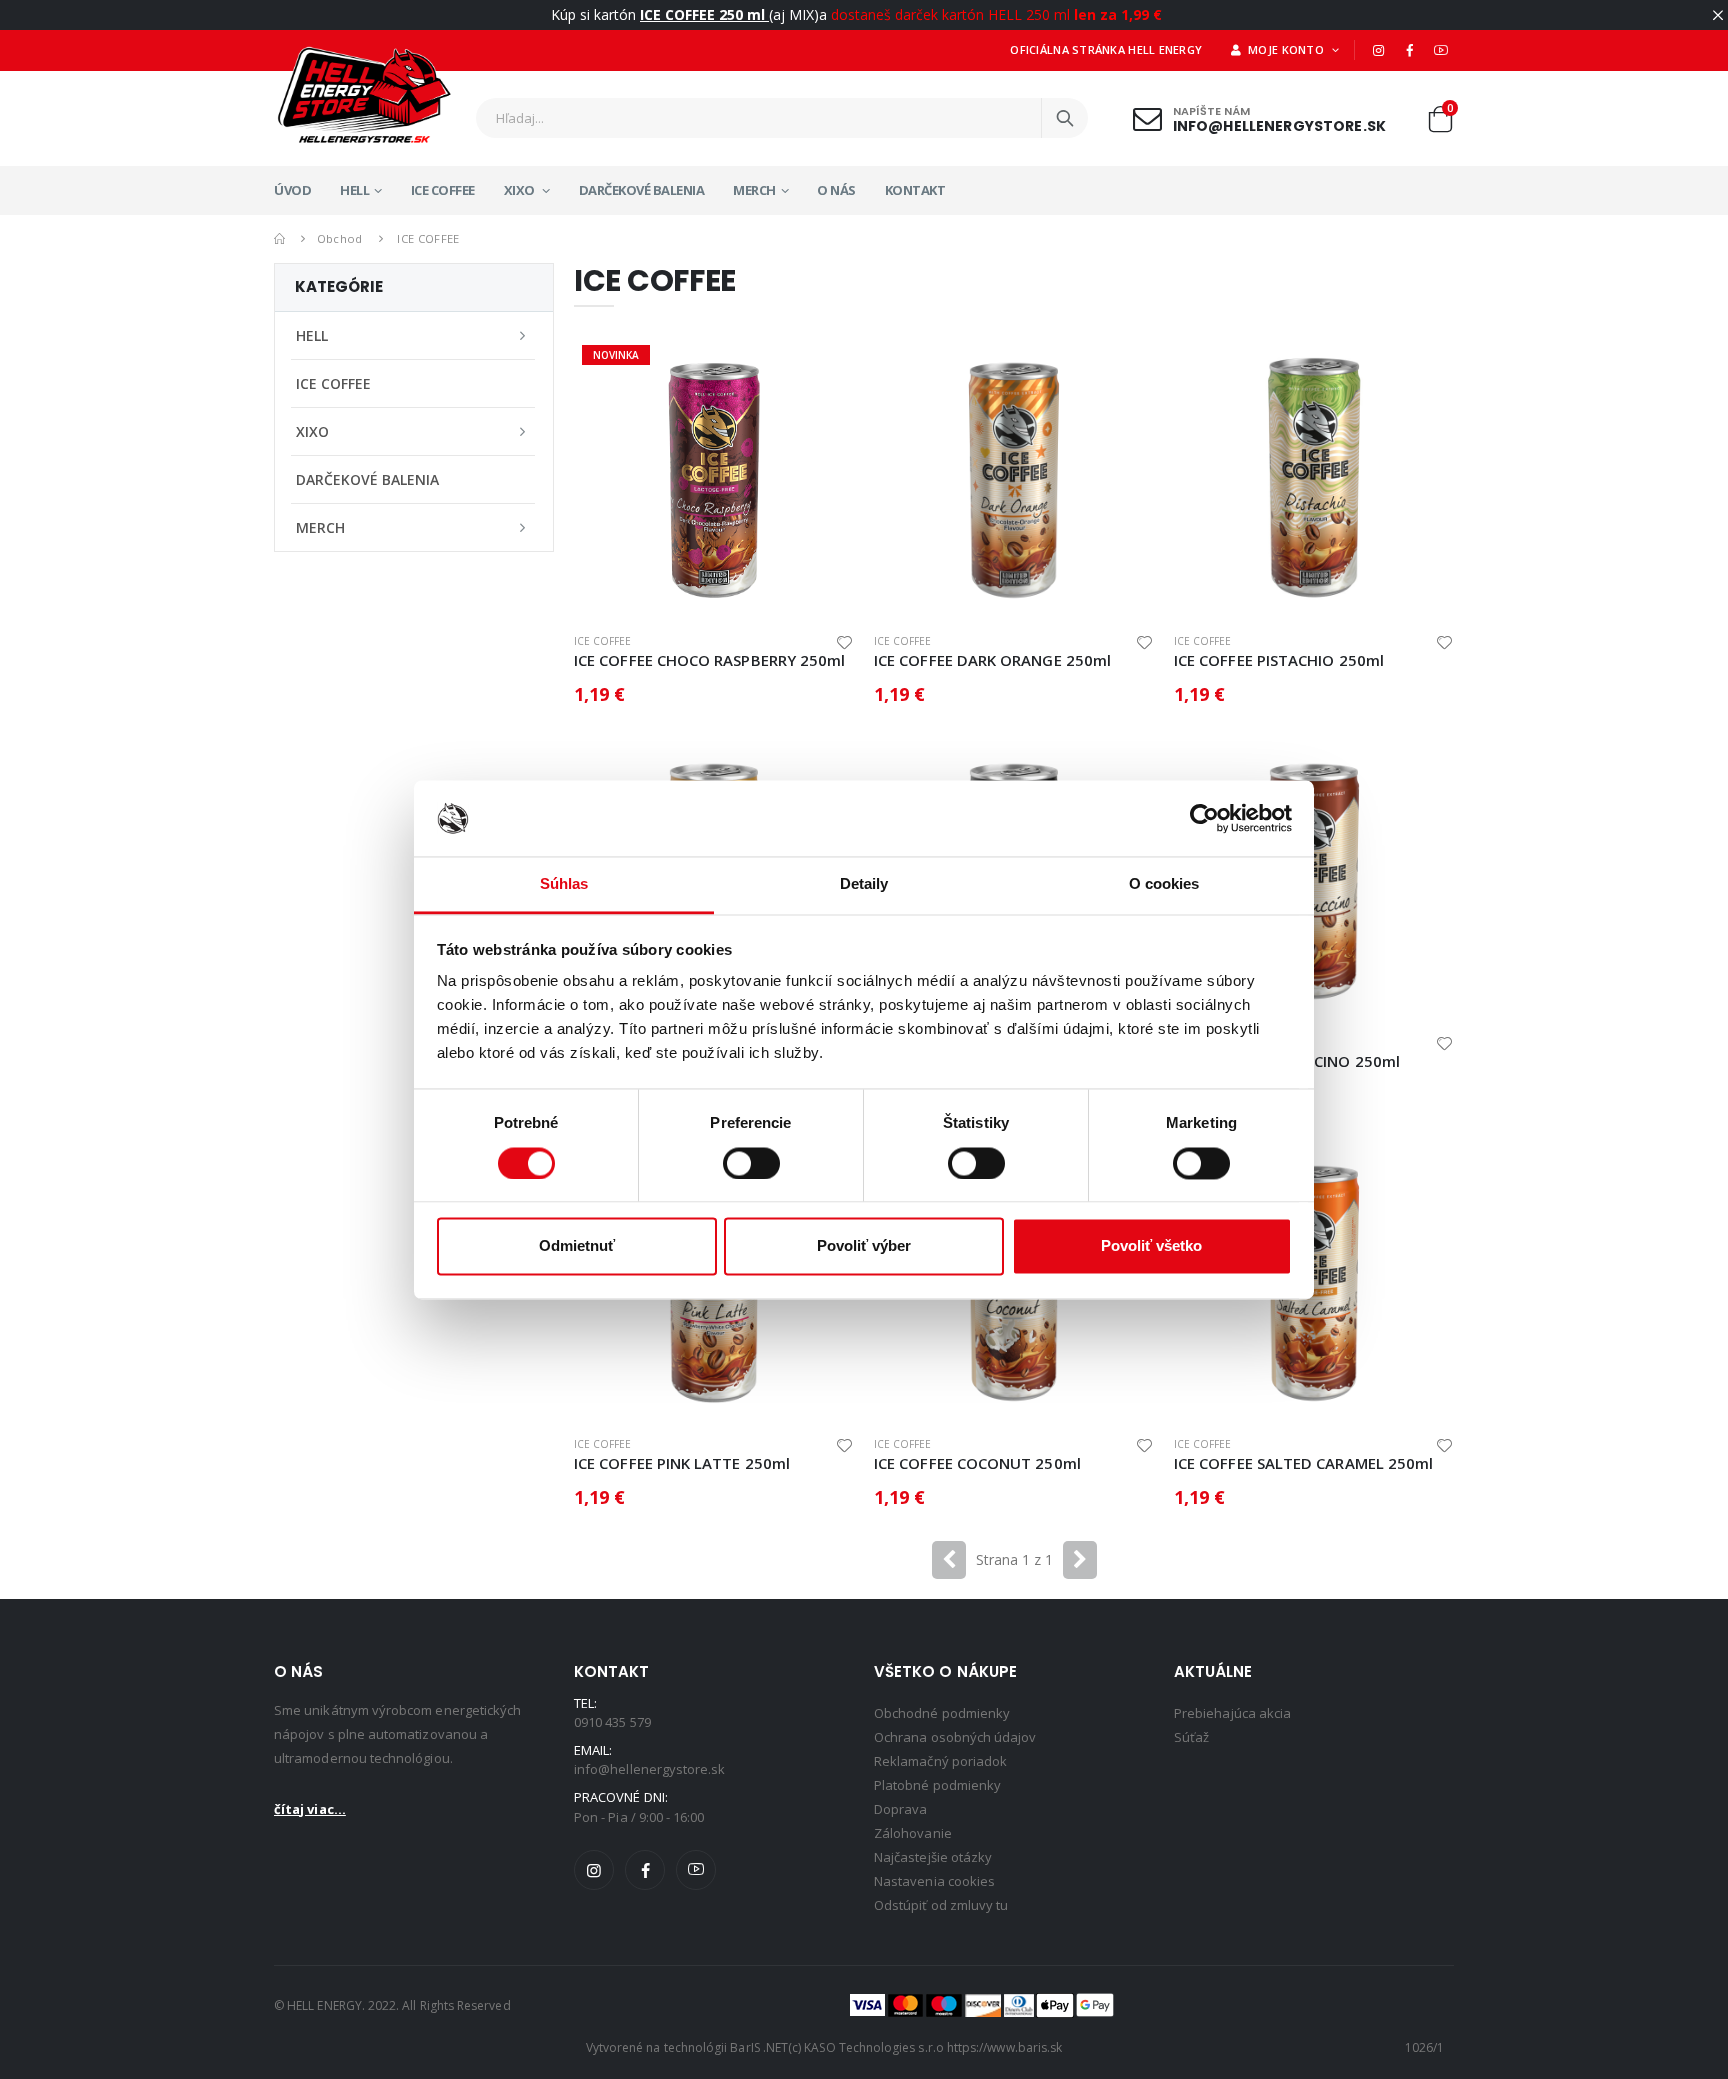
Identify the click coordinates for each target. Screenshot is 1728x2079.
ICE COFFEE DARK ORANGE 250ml (992, 660)
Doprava (900, 1809)
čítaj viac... (310, 1809)
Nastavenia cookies (934, 1881)
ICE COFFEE (443, 190)
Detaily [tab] (864, 884)
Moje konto (1285, 49)
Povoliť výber (864, 1246)
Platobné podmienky (937, 1785)
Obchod (340, 238)
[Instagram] (1378, 50)
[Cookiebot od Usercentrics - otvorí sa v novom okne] (1204, 818)
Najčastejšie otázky (933, 1857)
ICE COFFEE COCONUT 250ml (977, 1463)
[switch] (751, 1163)
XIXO (521, 190)
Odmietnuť (577, 1246)
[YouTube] (1441, 50)
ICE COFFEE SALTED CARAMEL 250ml (1303, 1463)
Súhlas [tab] (564, 884)
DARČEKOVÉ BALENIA (642, 190)
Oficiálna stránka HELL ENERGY (1106, 49)
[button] (1440, 123)
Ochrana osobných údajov (955, 1737)
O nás (836, 190)
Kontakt (915, 190)
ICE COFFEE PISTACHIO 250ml (1279, 660)
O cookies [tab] (1164, 884)
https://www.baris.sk (1004, 2047)
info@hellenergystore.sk (1279, 125)
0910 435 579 (612, 1722)
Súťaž (1191, 1737)
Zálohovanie (913, 1833)
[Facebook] (1410, 50)
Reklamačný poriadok (940, 1761)
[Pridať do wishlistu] (844, 641)
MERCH (754, 190)
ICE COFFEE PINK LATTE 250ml (682, 1463)
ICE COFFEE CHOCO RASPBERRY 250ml (709, 660)
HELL (354, 190)
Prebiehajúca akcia (1232, 1713)
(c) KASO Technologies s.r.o (866, 2047)
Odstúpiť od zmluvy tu (941, 1905)
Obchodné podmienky (942, 1713)
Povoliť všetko (1151, 1246)
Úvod (292, 190)
